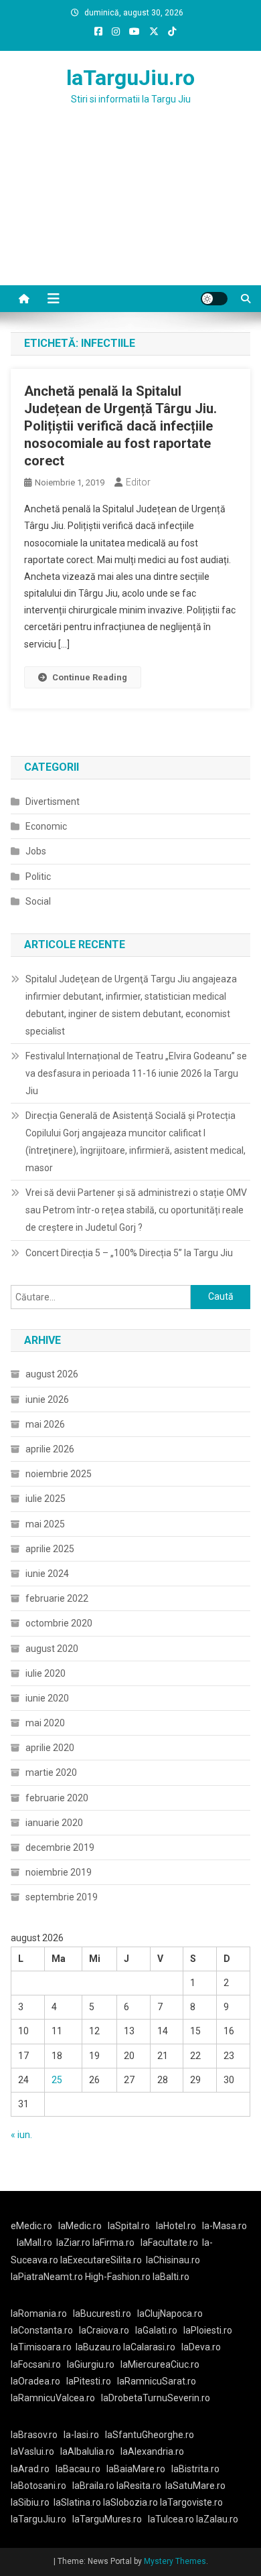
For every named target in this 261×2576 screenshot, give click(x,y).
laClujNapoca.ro (170, 2314)
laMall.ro (34, 2243)
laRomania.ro (39, 2314)
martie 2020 (51, 1772)
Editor (138, 482)
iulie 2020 (46, 1673)
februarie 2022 (57, 1598)
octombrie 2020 (59, 1623)
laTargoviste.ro (191, 2502)
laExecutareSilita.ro (101, 2260)
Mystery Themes (175, 2561)
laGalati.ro (156, 2330)
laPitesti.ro (89, 2381)
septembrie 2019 (62, 1897)
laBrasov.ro (34, 2435)
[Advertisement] (130, 212)
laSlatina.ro (77, 2502)
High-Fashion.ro (118, 2277)
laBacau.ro (78, 2469)
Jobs (36, 851)
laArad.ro (30, 2469)
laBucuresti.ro (102, 2314)
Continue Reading (90, 677)
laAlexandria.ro (152, 2451)
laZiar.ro (74, 2243)
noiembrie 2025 (59, 1474)
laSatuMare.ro (195, 2486)
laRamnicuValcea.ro (53, 2398)
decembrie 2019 (60, 1847)
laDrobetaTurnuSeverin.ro (156, 2398)
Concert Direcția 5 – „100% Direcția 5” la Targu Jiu (129, 1253)
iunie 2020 (47, 1698)
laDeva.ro (201, 2347)
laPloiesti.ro (208, 2330)
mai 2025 (45, 1524)
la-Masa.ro (225, 2226)
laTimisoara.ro (41, 2347)
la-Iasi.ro (81, 2435)
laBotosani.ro (38, 2486)
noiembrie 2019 (59, 1872)
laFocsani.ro (36, 2364)
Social (38, 901)
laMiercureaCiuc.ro (160, 2364)
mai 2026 (45, 1424)
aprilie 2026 (50, 1449)
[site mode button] (214, 299)
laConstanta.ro (42, 2330)
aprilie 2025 (50, 1549)
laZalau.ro (217, 2519)
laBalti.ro (171, 2277)
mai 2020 (45, 1723)
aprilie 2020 (50, 1748)
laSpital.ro (129, 2226)
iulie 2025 (46, 1499)
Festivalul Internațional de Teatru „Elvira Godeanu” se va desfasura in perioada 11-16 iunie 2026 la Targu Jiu (136, 1073)
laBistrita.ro (195, 2469)
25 (57, 2080)
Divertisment (53, 802)
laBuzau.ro (99, 2347)
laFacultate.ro (169, 2243)
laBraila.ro (93, 2486)
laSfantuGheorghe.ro (150, 2435)
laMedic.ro (81, 2226)
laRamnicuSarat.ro (157, 2381)
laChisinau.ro (173, 2260)
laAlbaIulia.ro (87, 2451)
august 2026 (52, 1374)
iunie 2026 (47, 1399)
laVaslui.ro (35, 2451)
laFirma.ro (113, 2243)
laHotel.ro (176, 2226)
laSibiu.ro (30, 2502)
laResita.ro (139, 2486)
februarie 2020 (57, 1798)
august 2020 (52, 1649)
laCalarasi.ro (149, 2347)
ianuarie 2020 (54, 1823)
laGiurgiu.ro (94, 2364)
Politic (38, 877)
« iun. (21, 2135)
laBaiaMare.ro (136, 2469)
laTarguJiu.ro (130, 78)
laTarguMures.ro (107, 2519)
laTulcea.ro (172, 2519)
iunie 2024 (47, 1574)
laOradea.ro (35, 2381)
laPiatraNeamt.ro (47, 2277)
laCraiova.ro (104, 2330)
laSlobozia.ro (130, 2502)
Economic (46, 826)
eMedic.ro (31, 2226)
